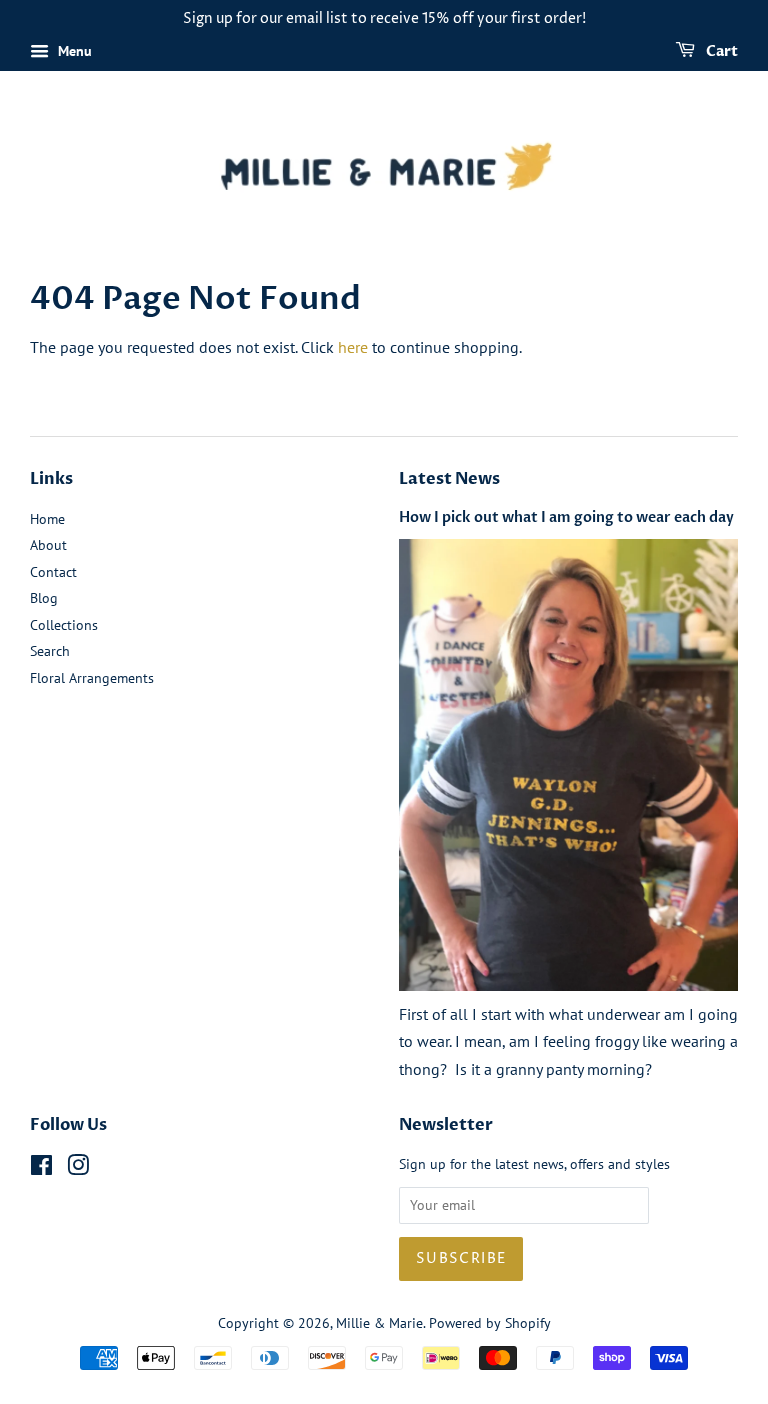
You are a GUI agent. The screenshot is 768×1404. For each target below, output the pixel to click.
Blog (44, 598)
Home (47, 519)
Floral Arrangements (92, 678)
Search (50, 651)
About (48, 545)
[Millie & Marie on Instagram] (78, 1169)
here (353, 347)
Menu (73, 51)
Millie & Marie (379, 1323)
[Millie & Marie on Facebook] (41, 1169)
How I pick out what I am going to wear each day (566, 518)
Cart (720, 51)
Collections (64, 625)
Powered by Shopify (490, 1323)
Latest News (449, 479)
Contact (53, 572)
